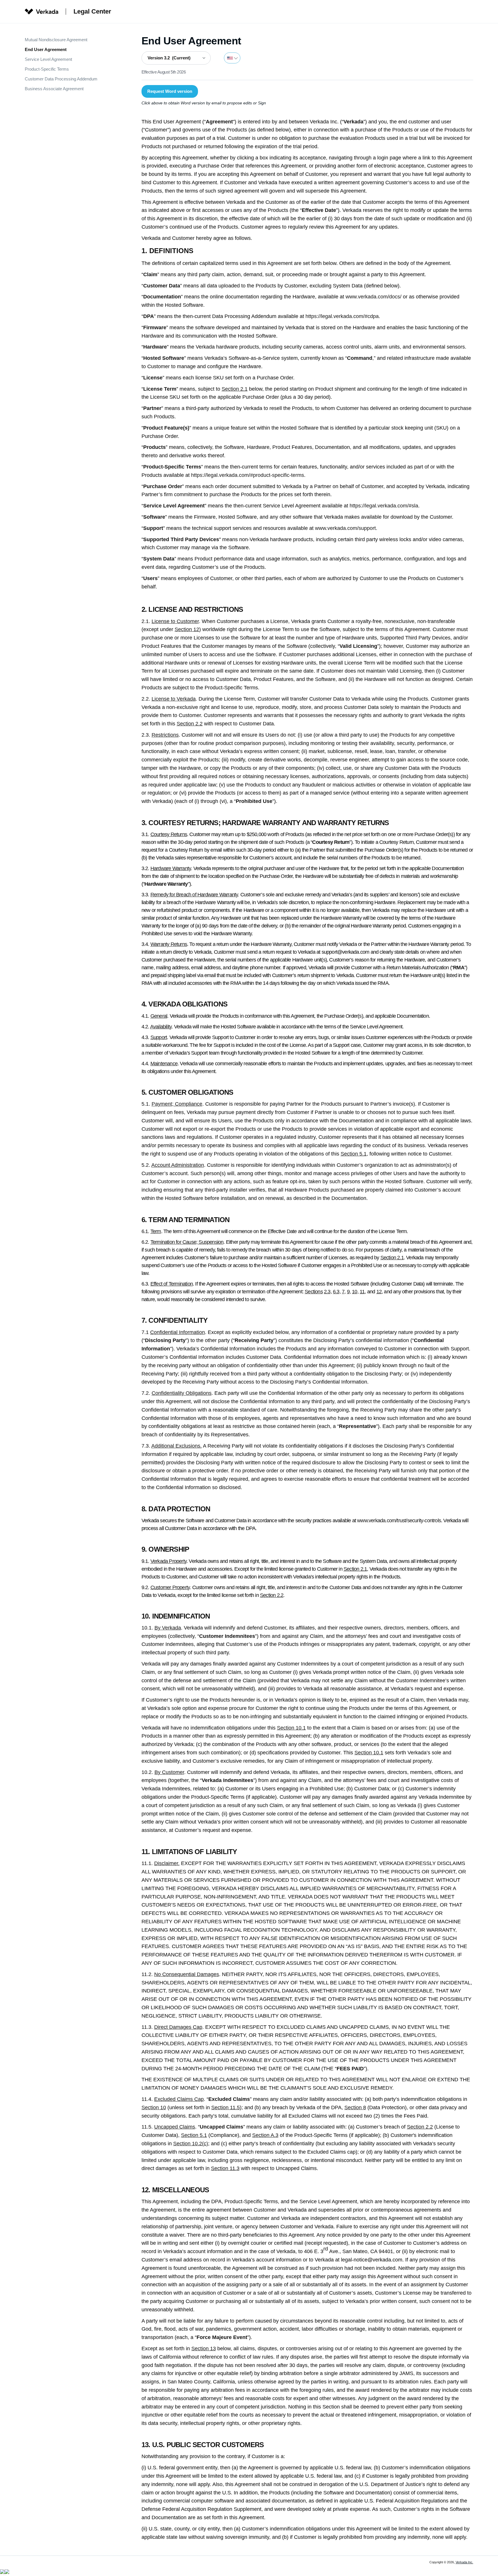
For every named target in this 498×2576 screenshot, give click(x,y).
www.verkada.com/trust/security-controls (399, 1521)
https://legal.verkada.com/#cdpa (342, 316)
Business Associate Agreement (54, 89)
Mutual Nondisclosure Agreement (56, 40)
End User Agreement (46, 49)
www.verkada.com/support (345, 528)
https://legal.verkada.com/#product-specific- (241, 475)
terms (298, 475)
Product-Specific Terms (47, 69)
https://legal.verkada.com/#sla (384, 506)
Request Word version (170, 91)
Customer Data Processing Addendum (61, 79)
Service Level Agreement (48, 59)
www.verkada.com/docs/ (373, 297)
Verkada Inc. (464, 2562)
